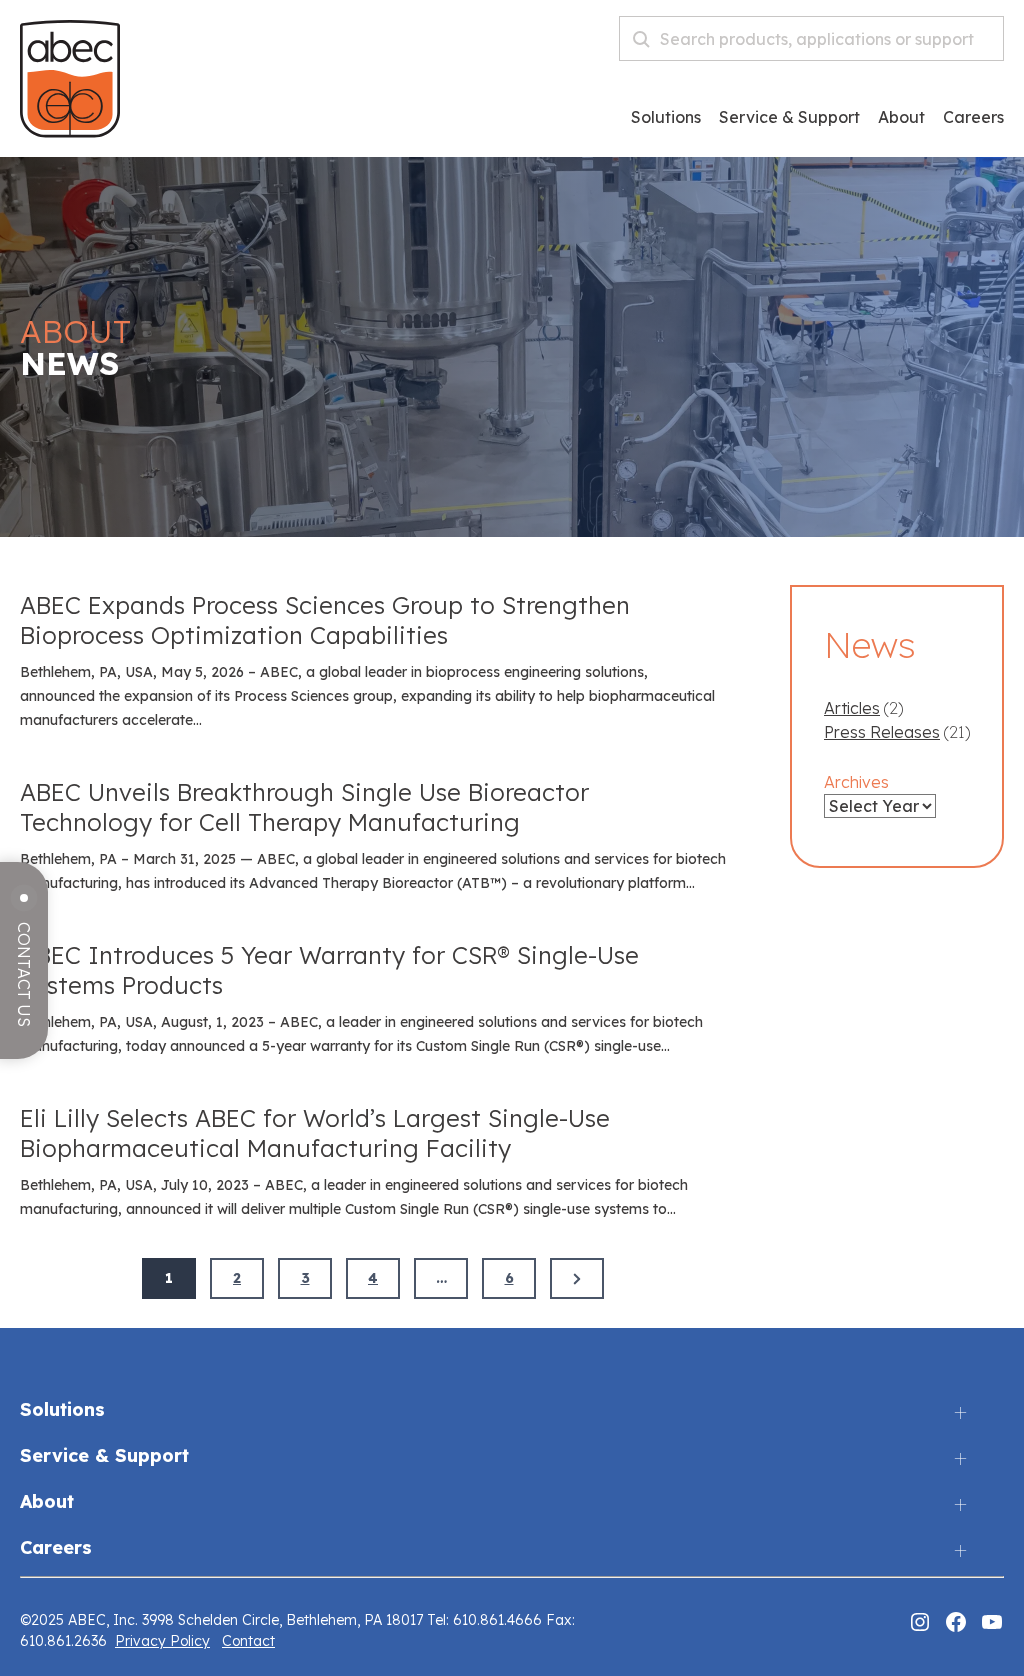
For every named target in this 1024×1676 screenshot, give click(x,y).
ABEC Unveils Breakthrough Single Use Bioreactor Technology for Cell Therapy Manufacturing (304, 807)
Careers (56, 1548)
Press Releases (882, 732)
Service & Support (789, 118)
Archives (856, 782)
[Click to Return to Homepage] (70, 132)
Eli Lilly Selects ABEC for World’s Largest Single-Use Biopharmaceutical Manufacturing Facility (315, 1133)
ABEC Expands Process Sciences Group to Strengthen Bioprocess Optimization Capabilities (325, 620)
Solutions (666, 118)
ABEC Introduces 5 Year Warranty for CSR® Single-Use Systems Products (329, 970)
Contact (248, 1641)
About (901, 118)
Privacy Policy (162, 1641)
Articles (852, 708)
